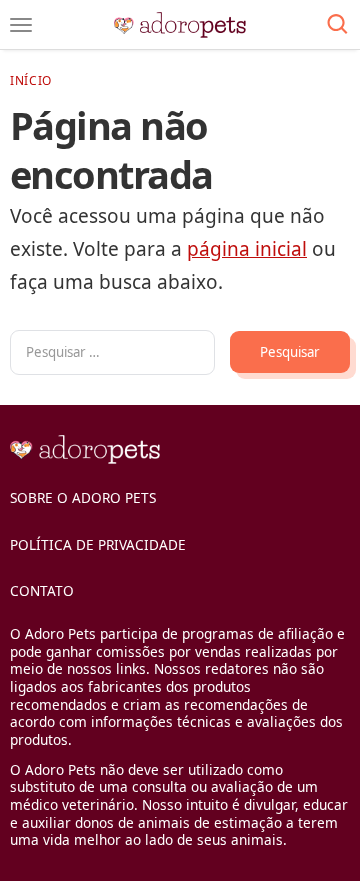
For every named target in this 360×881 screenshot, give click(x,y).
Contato (42, 590)
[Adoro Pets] (180, 25)
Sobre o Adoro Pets (83, 497)
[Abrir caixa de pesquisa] (337, 25)
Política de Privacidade (98, 544)
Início (31, 80)
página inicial (247, 249)
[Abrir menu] (21, 25)
